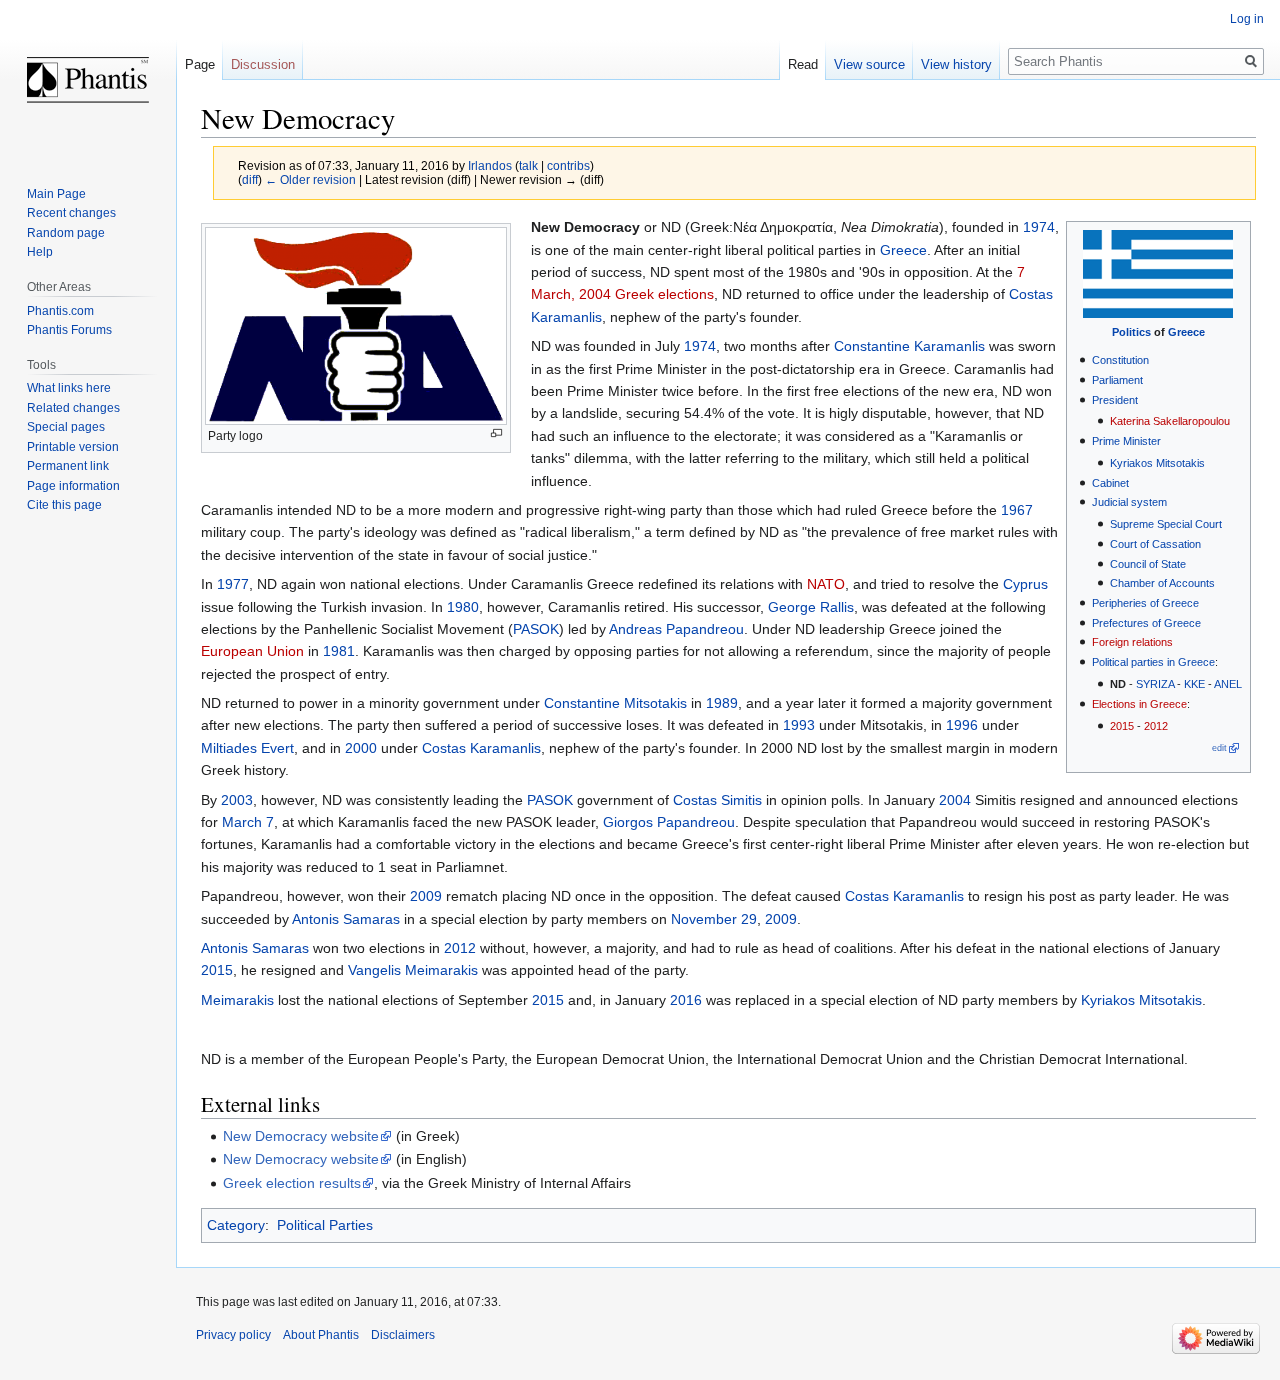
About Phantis (321, 1335)
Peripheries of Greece (1145, 603)
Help (40, 252)
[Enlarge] (496, 433)
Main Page (56, 194)
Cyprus (1025, 584)
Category (236, 1225)
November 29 (714, 919)
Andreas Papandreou (676, 629)
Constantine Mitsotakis (615, 703)
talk (528, 165)
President (1115, 400)
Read (803, 64)
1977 (233, 584)
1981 (339, 651)
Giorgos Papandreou (669, 822)
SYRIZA (1155, 684)
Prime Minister (1126, 441)
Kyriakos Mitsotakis (1157, 463)
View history (956, 64)
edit (1219, 748)
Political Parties (325, 1225)
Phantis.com (60, 311)
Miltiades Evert (247, 748)
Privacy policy (233, 1335)
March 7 (248, 822)
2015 (1122, 726)
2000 (361, 748)
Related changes (73, 408)
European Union (252, 651)
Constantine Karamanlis (909, 346)
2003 (237, 800)
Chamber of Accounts (1162, 583)
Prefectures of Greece (1146, 623)
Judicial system (1129, 502)
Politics (1131, 332)
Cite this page (64, 505)
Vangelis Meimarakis (413, 970)
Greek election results (292, 1183)
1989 (722, 703)
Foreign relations (1132, 642)
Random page (66, 233)
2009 (426, 896)
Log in (1247, 19)
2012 (1156, 726)
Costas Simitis (717, 800)
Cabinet (1110, 483)
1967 (1017, 510)
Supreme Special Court (1166, 524)
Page (200, 64)
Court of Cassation (1155, 544)
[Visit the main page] (88, 80)
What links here (69, 388)
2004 (955, 800)
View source (869, 64)
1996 (962, 725)
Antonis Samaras (346, 919)
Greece (1186, 332)
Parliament (1117, 380)
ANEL (1228, 684)
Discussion (263, 64)
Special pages (66, 427)
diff (250, 179)
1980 (463, 607)
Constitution (1120, 360)
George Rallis (811, 607)
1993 (799, 725)
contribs (568, 165)
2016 (686, 1000)
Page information (73, 486)
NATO (826, 584)
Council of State (1148, 564)
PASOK (536, 629)
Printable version (73, 447)
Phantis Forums (69, 330)
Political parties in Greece (1153, 662)
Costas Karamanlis (481, 748)
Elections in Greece (1139, 704)
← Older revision (310, 179)
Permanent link (68, 466)
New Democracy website (301, 1136)
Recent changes (71, 213)
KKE (1194, 684)
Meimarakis (237, 1000)
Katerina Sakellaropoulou (1170, 421)
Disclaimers (403, 1335)
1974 (1039, 227)
